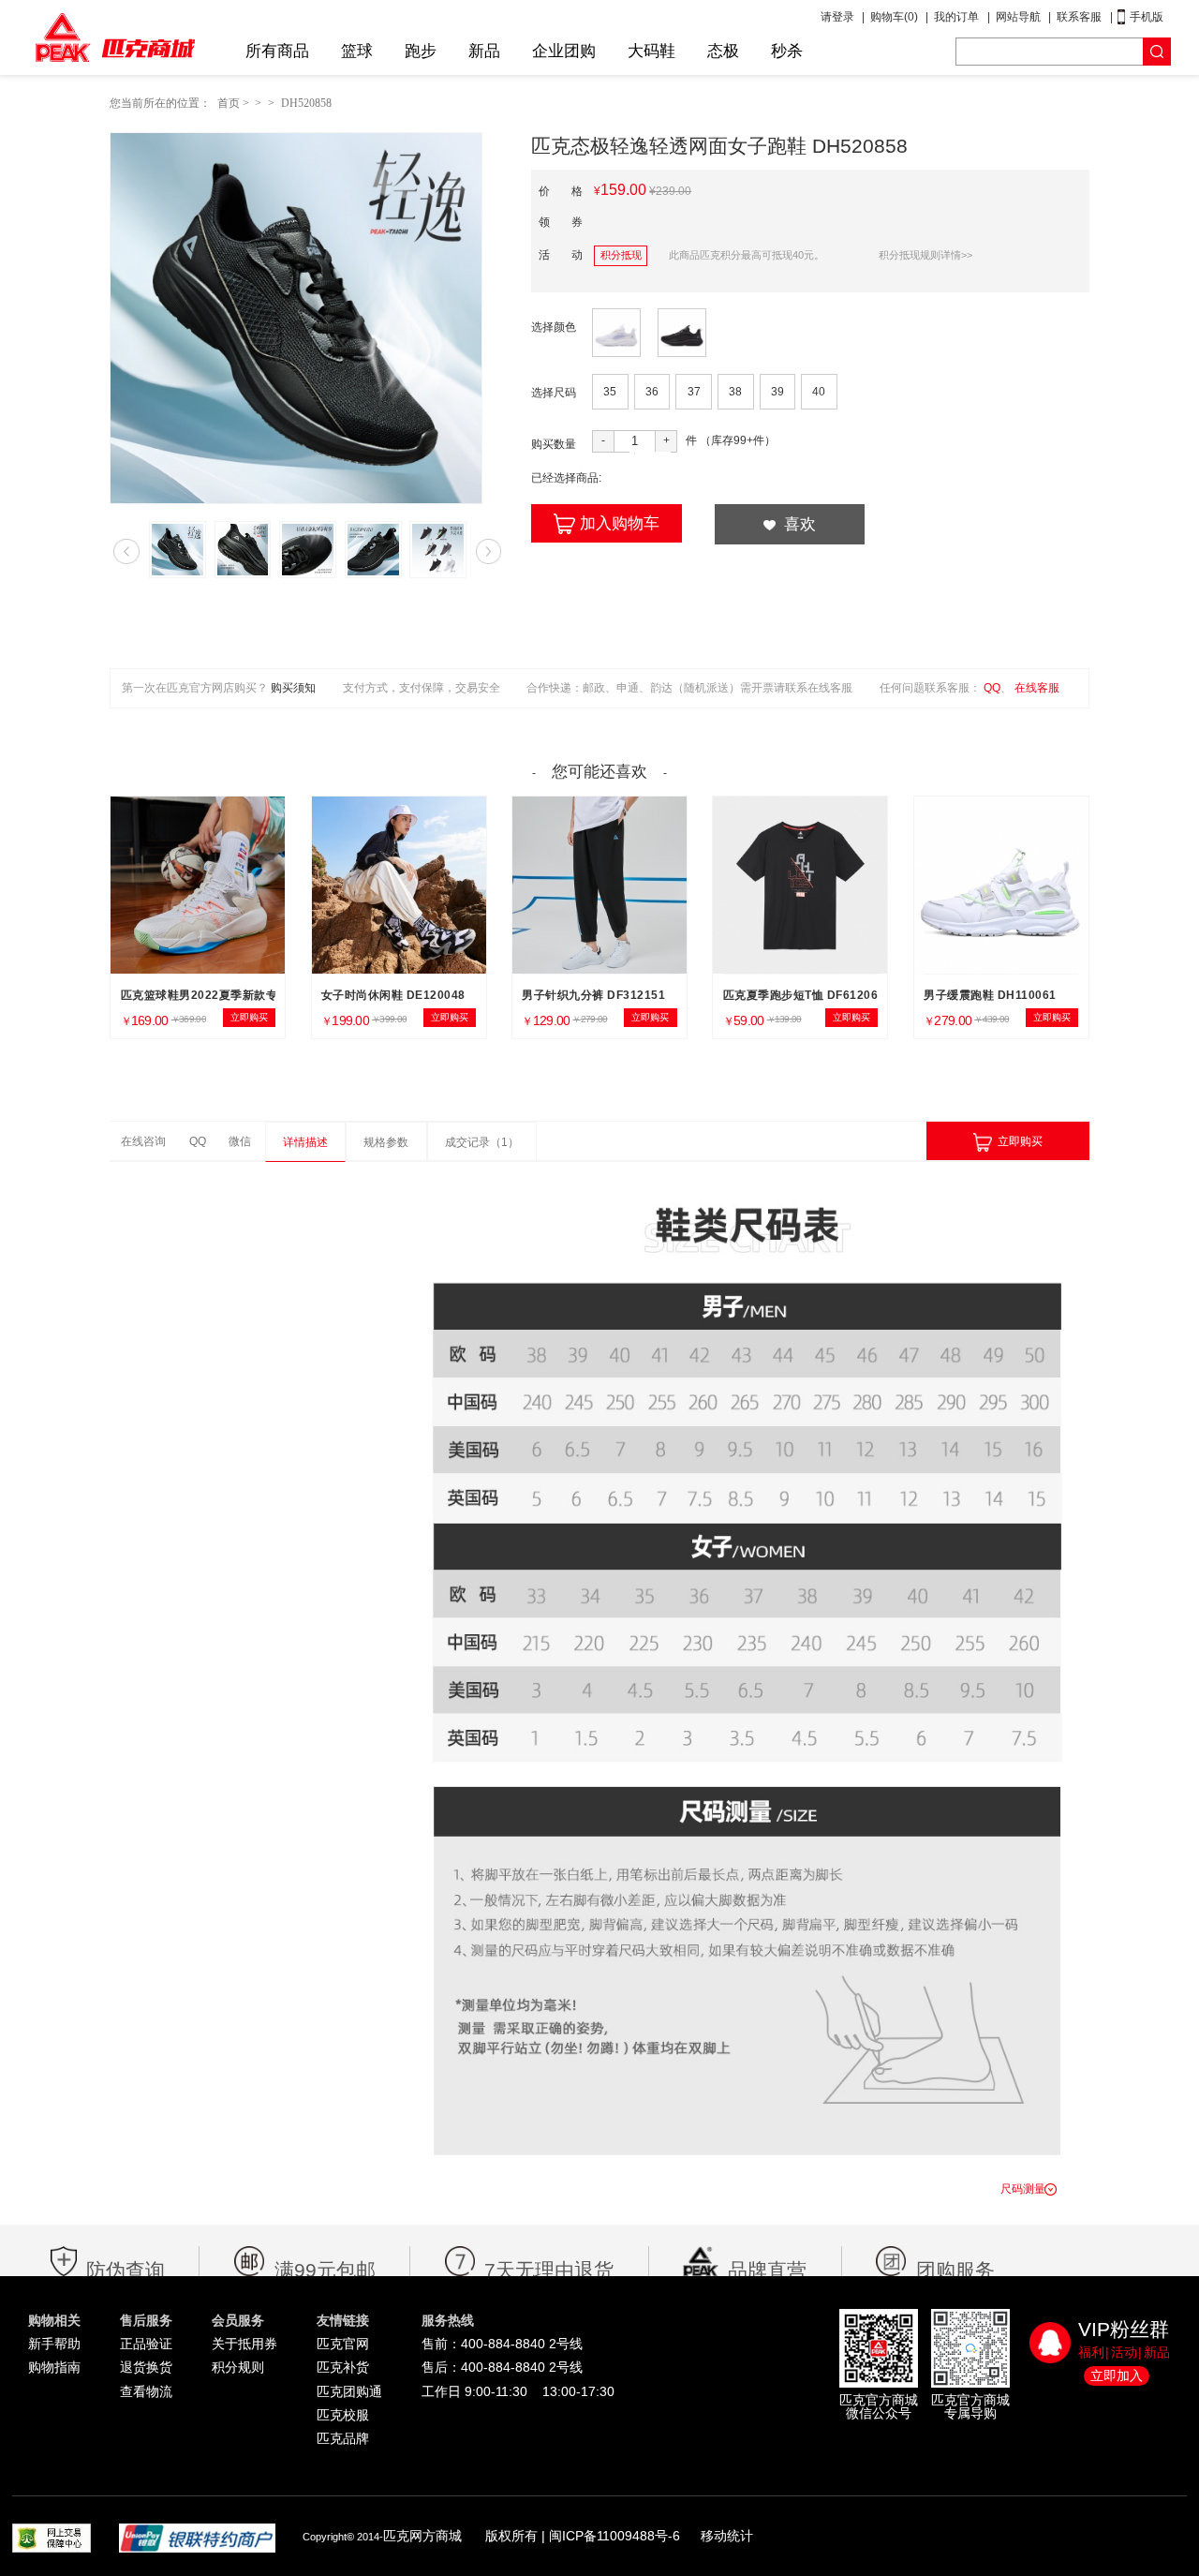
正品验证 (146, 2344)
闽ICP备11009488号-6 (614, 2536)
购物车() (894, 17)
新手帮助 (54, 2344)
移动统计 (727, 2536)
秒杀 (787, 51)
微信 (240, 1141)
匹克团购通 (349, 2391)
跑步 (421, 51)
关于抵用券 (244, 2344)
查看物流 (146, 2391)
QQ (992, 688)
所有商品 (277, 51)
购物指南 (54, 2367)
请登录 (837, 17)
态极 (723, 51)
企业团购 (564, 51)
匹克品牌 (343, 2438)
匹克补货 (343, 2367)
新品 (484, 51)
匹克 (115, 37)
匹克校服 (343, 2415)
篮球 (357, 51)
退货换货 (146, 2367)
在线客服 (1037, 688)
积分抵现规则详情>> (925, 255)
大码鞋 (651, 51)
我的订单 (956, 17)
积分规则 (238, 2367)
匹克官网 (343, 2344)
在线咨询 (143, 1141)
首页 (229, 103)
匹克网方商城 (422, 2536)
